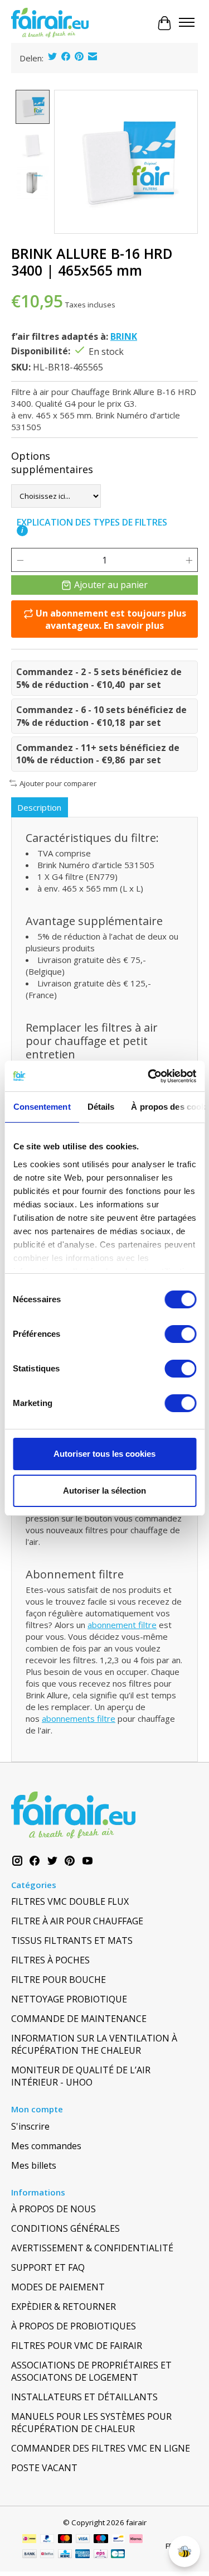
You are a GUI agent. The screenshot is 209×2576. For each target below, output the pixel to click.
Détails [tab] (101, 1107)
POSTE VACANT (44, 2468)
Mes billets (34, 2165)
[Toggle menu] (187, 23)
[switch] (180, 1334)
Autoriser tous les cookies (104, 1454)
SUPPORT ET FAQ (48, 2267)
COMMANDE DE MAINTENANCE (79, 2019)
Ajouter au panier (111, 585)
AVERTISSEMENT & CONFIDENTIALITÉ (92, 2248)
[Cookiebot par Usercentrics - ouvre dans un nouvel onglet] (149, 1076)
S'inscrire (30, 2126)
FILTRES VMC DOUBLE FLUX (70, 1901)
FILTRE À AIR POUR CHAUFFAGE (77, 1921)
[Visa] (83, 2540)
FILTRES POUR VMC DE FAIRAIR (77, 2346)
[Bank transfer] (30, 2555)
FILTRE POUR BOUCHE (59, 1980)
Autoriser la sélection (104, 1491)
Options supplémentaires (52, 463)
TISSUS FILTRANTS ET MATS (72, 1941)
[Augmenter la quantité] (189, 560)
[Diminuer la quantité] (20, 560)
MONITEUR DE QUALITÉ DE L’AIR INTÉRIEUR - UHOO (81, 2076)
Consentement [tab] (42, 1107)
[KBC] (65, 2555)
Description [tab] (39, 807)
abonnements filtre (79, 1718)
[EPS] (101, 2555)
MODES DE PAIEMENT (58, 2287)
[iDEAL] (29, 2540)
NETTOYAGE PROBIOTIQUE (69, 1999)
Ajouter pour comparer (58, 783)
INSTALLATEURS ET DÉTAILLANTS (84, 2397)
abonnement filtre (122, 1625)
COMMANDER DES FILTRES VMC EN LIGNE (101, 2448)
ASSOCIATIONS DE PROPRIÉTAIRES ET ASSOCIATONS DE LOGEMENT (91, 2371)
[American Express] (82, 2555)
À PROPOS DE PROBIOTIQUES (74, 2326)
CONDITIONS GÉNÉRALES (65, 2228)
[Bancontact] (118, 2540)
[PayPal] (47, 2540)
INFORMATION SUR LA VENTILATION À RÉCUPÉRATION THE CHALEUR (94, 2044)
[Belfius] (47, 2555)
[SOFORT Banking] (136, 2540)
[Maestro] (101, 2540)
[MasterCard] (65, 2540)
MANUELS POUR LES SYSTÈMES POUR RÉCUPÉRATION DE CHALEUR (91, 2423)
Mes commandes (46, 2146)
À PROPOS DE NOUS (54, 2209)
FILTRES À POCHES (50, 1960)
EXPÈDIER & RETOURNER (64, 2307)
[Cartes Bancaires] (118, 2555)
